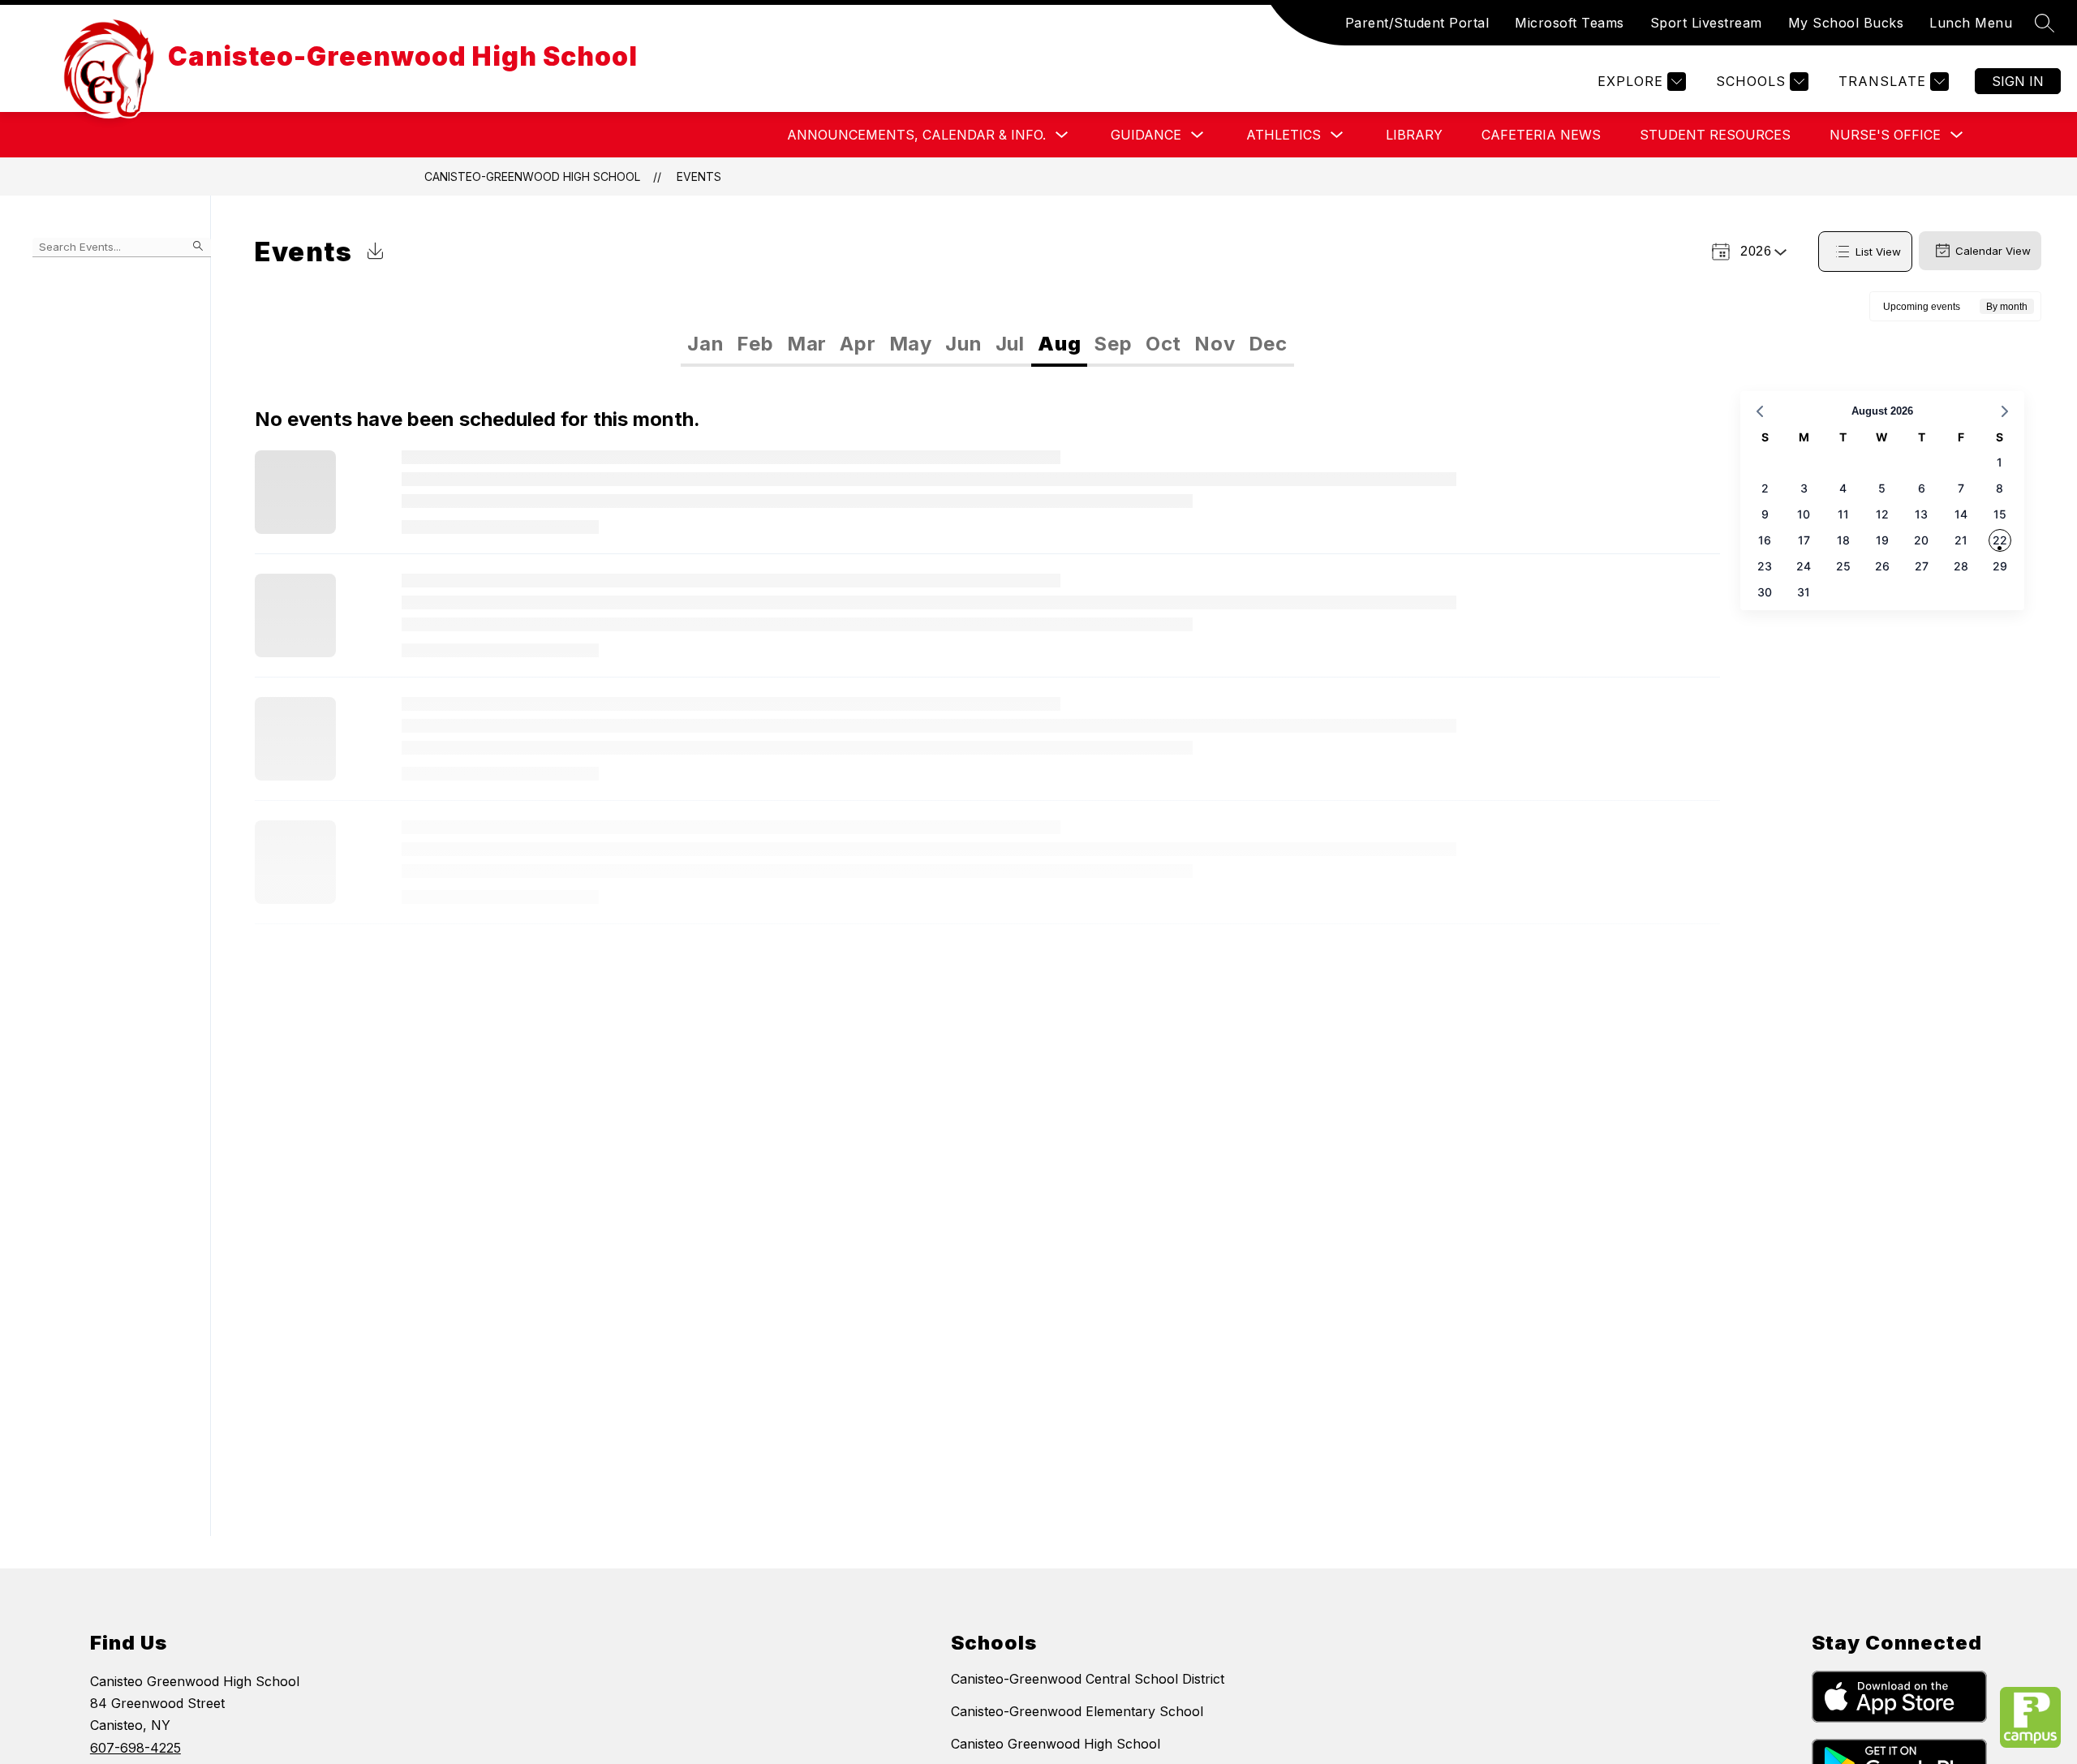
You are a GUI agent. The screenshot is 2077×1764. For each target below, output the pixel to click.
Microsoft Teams (1570, 23)
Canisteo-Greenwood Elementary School (1077, 1711)
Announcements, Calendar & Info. (916, 135)
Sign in (2018, 81)
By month (2007, 307)
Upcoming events (1922, 307)
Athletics (1284, 135)
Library (1414, 135)
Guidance (1146, 135)
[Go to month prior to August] (1760, 411)
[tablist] (834, 344)
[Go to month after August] (2005, 411)
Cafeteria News (1541, 135)
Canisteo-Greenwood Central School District (1088, 1679)
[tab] (705, 344)
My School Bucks (1846, 23)
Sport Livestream (1706, 23)
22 (2000, 540)
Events (699, 176)
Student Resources (1715, 135)
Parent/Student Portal (1417, 23)
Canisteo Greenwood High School (1056, 1744)
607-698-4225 (135, 1748)
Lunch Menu (1971, 23)
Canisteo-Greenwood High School (532, 176)
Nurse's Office (1885, 135)
